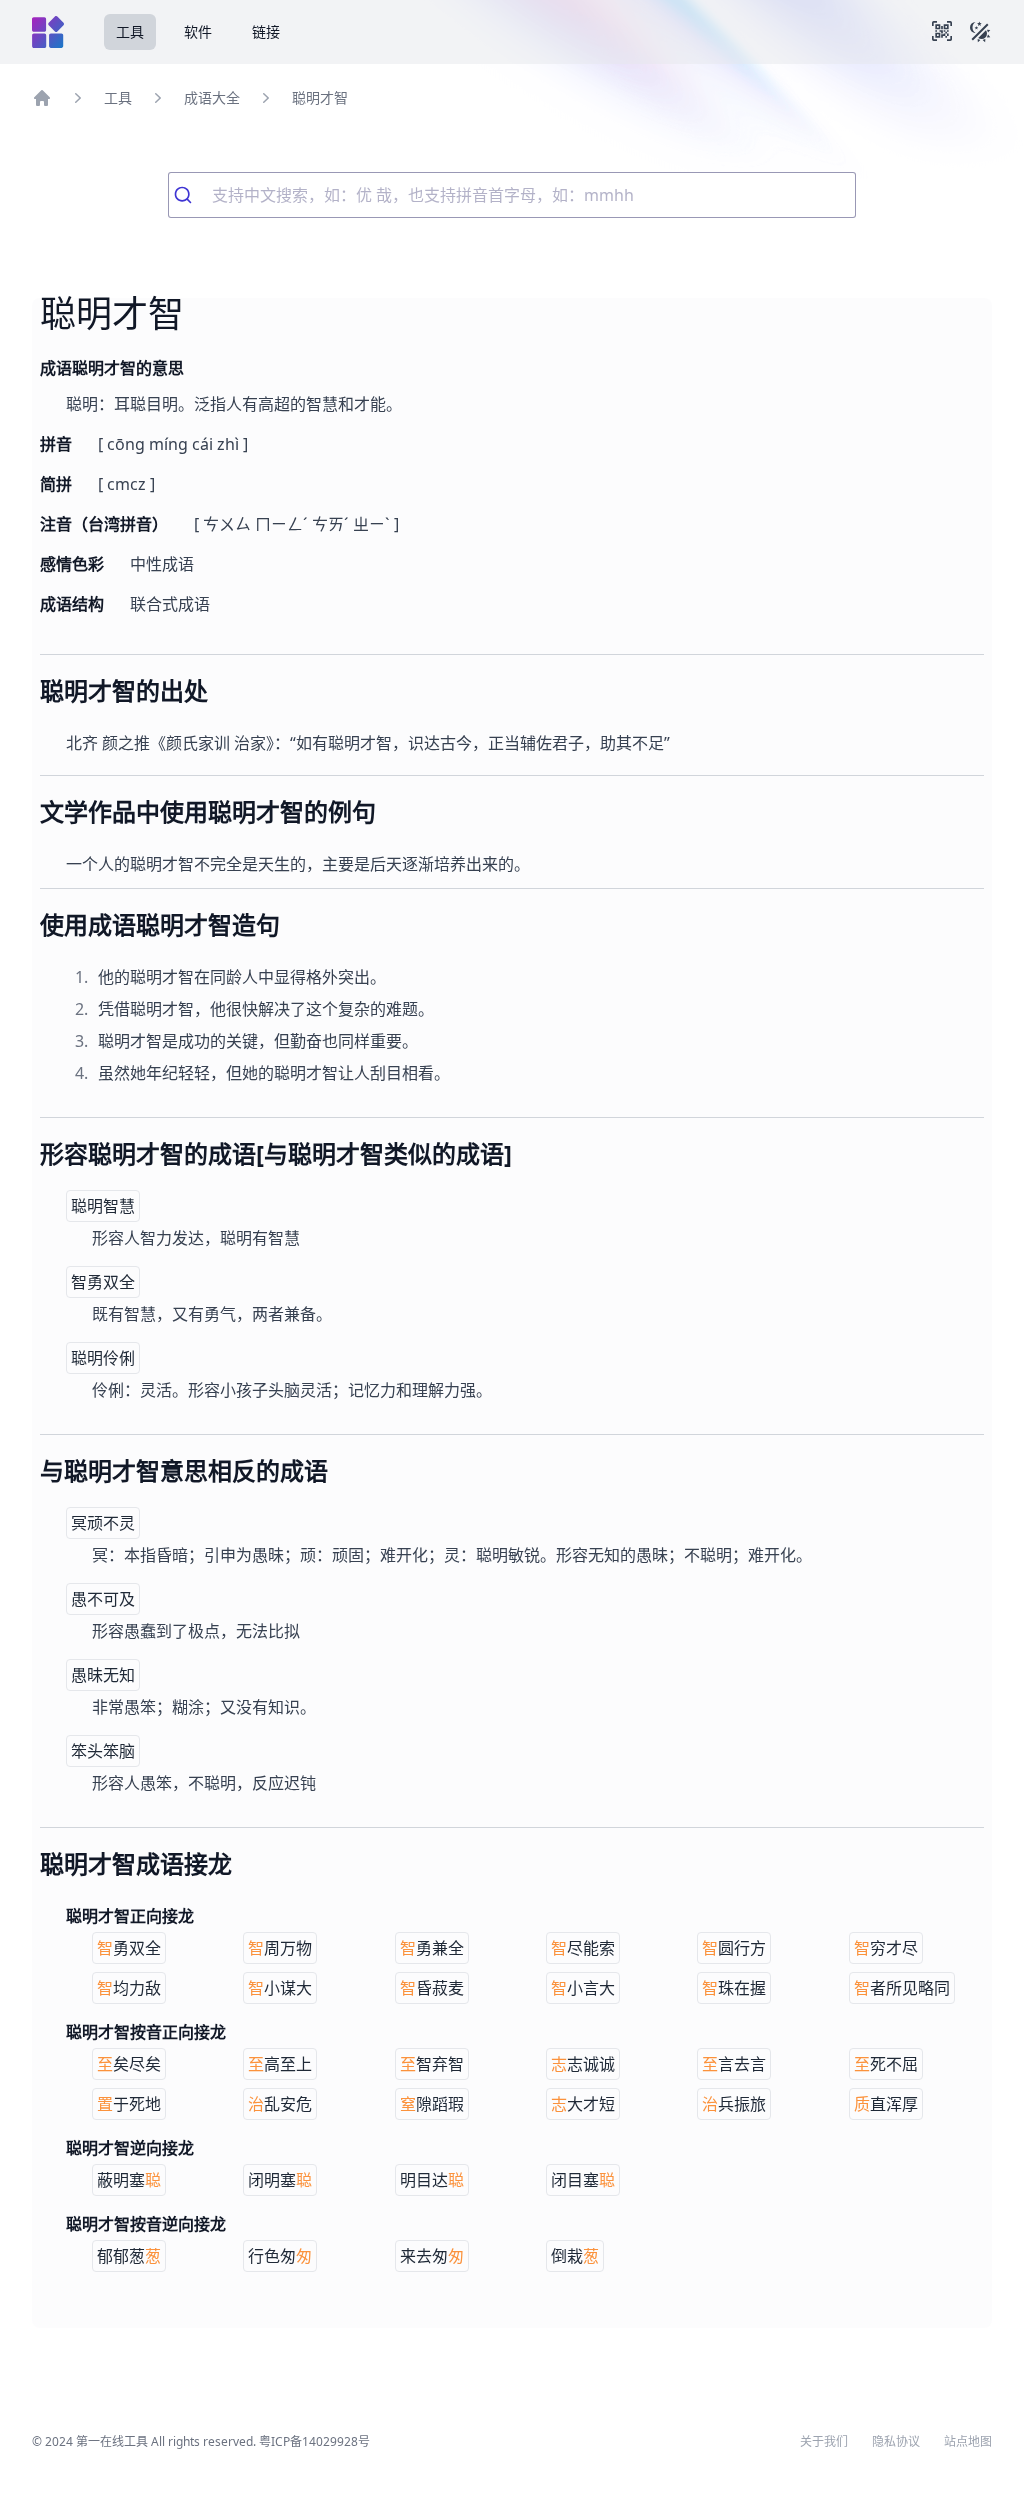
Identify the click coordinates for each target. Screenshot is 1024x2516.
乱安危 (280, 2104)
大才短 (583, 2104)
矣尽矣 (129, 2064)
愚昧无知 (103, 1675)
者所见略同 (902, 1988)
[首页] (42, 98)
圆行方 (734, 1948)
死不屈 (886, 2064)
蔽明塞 (129, 2180)
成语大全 (212, 97)
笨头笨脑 (103, 1751)
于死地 (129, 2104)
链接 (266, 31)
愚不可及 (103, 1599)
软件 (198, 31)
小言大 (583, 1988)
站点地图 (968, 2442)
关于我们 (824, 2442)
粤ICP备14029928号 (314, 2441)
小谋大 (280, 1988)
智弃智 (432, 2064)
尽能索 (583, 1948)
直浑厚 (886, 2104)
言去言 (734, 2064)
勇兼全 (432, 1948)
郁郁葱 (129, 2256)
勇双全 (129, 1948)
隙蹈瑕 (432, 2104)
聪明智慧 (103, 1206)
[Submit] (190, 195)
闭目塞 (583, 2180)
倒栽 (575, 2256)
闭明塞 (280, 2180)
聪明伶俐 (103, 1358)
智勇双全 (103, 1282)
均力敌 (129, 1988)
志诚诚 (583, 2064)
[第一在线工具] (48, 32)
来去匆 (432, 2256)
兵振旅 (734, 2104)
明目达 (432, 2180)
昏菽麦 (432, 1988)
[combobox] (512, 195)
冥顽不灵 (103, 1523)
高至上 (280, 2064)
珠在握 (734, 1988)
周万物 (280, 1948)
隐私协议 (896, 2442)
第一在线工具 (112, 2441)
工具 (130, 31)
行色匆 (280, 2256)
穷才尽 (886, 1948)
